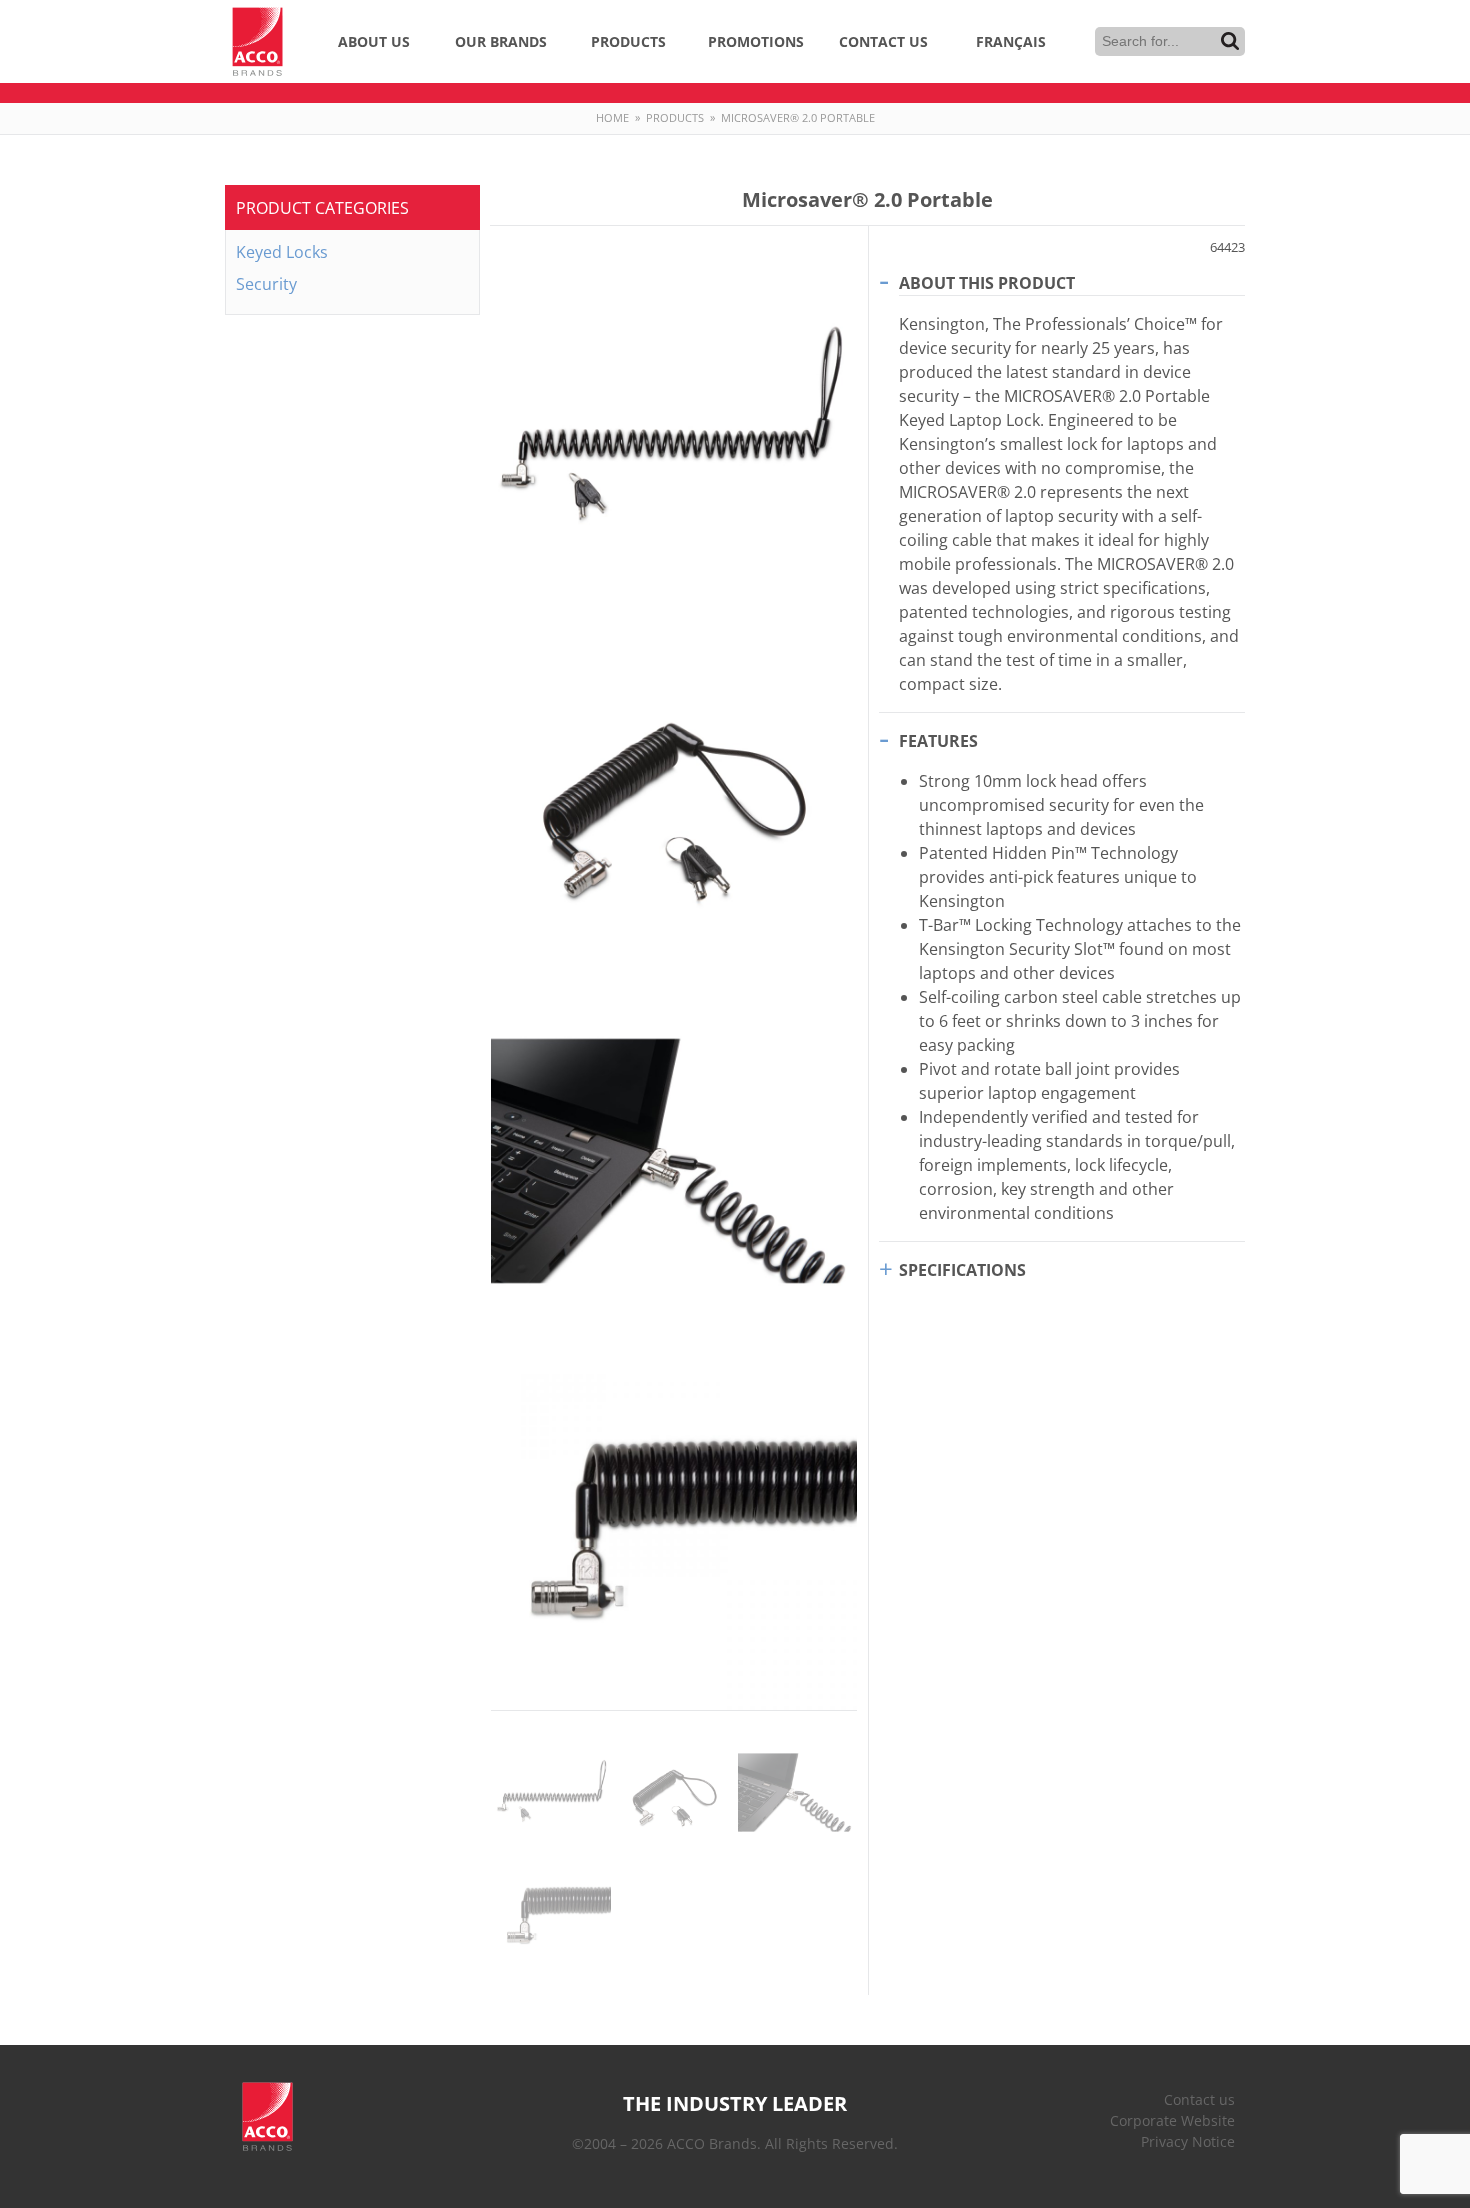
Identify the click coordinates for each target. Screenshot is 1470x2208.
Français (1011, 41)
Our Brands (501, 41)
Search (1230, 41)
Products (628, 41)
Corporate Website (1172, 2120)
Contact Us (883, 41)
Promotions (756, 41)
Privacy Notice (1188, 2141)
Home (612, 117)
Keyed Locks (282, 252)
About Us (374, 41)
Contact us (1199, 2099)
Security (266, 284)
